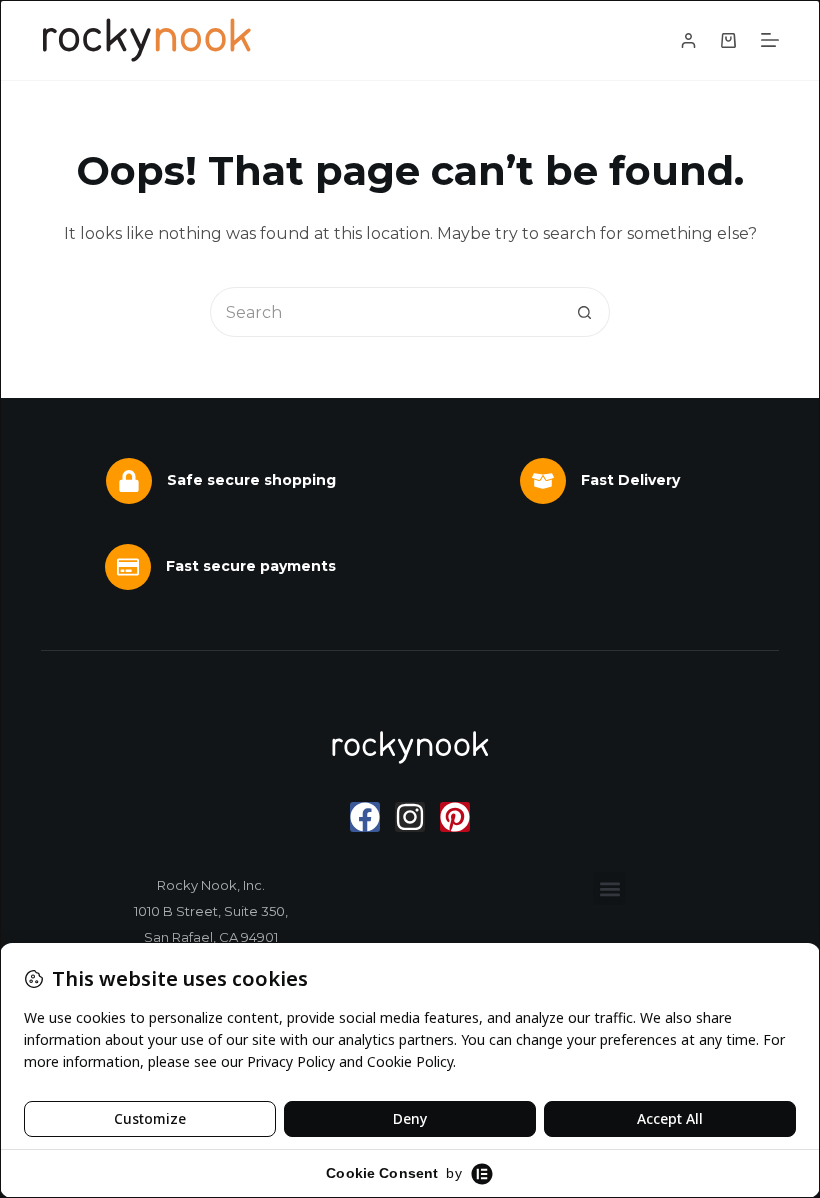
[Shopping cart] (728, 40)
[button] (609, 888)
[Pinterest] (455, 817)
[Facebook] (365, 817)
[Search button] (585, 312)
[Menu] (770, 40)
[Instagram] (410, 817)
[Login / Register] (688, 40)
